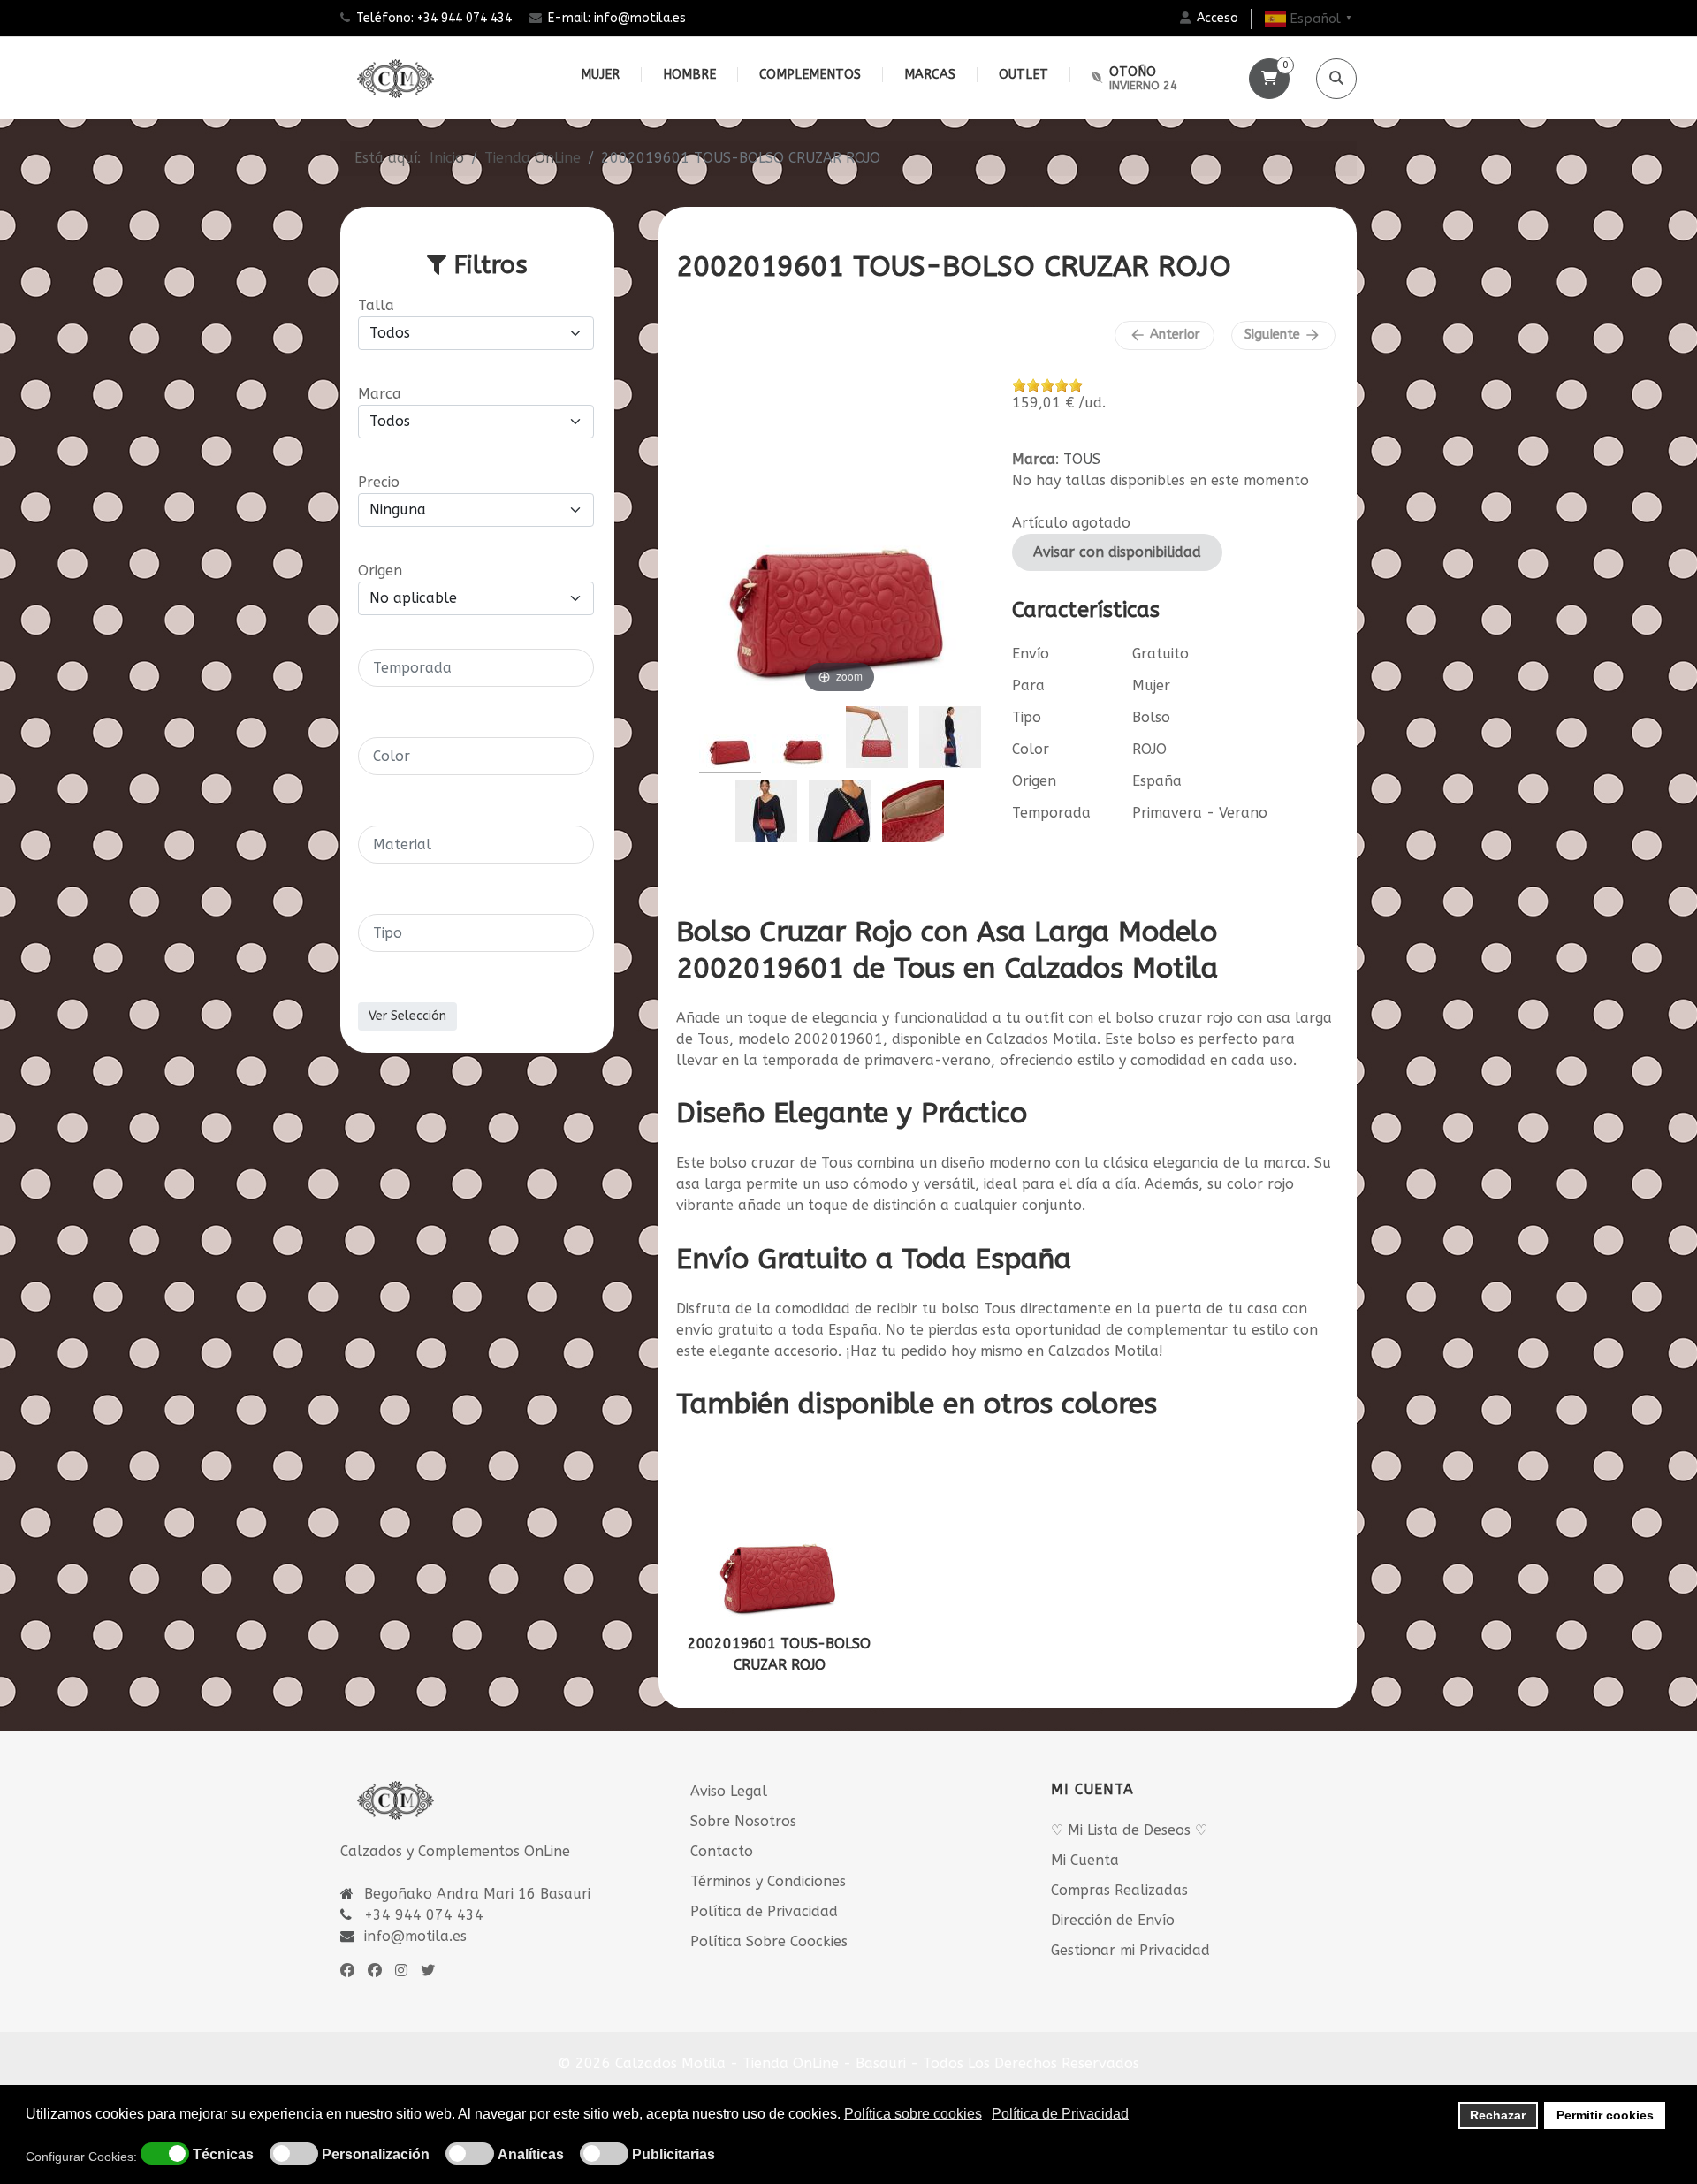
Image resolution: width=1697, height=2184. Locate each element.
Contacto (722, 1851)
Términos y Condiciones (768, 1881)
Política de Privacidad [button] (1060, 2114)
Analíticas (531, 2155)
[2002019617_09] (877, 740)
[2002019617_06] (950, 740)
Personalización (376, 2155)
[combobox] (476, 668)
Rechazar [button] (1498, 2115)
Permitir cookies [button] (1605, 2115)
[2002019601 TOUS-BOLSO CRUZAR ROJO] (780, 1536)
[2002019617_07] (840, 814)
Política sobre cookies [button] (913, 2114)
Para (1028, 685)
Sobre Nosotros (743, 1821)
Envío (1031, 654)
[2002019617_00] (803, 740)
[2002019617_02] (913, 814)
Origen (1034, 781)
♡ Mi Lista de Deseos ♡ (1129, 1830)
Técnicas (223, 2155)
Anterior (1164, 335)
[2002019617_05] (766, 814)
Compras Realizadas (1119, 1890)
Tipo (1027, 717)
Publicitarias (673, 2155)
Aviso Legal (729, 1791)
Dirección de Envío (1113, 1920)
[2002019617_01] (730, 740)
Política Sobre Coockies (769, 1941)
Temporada (1051, 813)
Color (1031, 749)
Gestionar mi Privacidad (1130, 1950)
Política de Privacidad (764, 1911)
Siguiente (1283, 335)
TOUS (1082, 459)
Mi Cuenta (1085, 1860)
